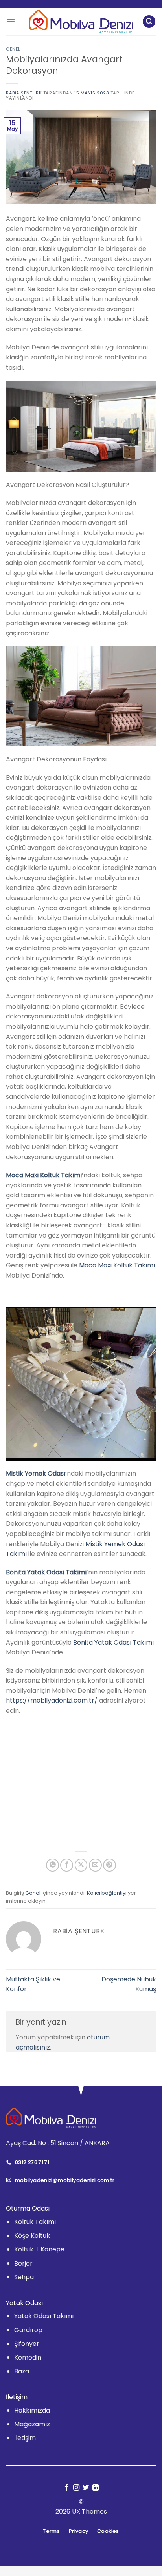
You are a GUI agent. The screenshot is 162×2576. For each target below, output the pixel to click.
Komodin (28, 2357)
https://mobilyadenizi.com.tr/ (52, 1700)
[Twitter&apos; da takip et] (86, 2488)
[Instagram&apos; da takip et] (76, 2488)
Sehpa (24, 2277)
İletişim (25, 2438)
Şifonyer (27, 2344)
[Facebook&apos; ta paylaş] (67, 1865)
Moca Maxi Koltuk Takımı (117, 1265)
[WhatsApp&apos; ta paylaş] (52, 1865)
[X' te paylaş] (81, 1865)
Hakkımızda (32, 2410)
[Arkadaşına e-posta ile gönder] (95, 1865)
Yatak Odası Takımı (44, 2316)
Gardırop (28, 2330)
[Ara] (149, 22)
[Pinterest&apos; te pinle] (110, 1865)
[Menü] (11, 21)
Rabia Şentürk (24, 93)
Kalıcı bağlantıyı (107, 1893)
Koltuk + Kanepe (39, 2250)
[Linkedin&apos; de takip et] (96, 2488)
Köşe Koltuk (32, 2236)
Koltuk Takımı (35, 2222)
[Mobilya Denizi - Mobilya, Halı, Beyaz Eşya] (81, 22)
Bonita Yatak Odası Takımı (113, 1642)
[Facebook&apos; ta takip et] (66, 2488)
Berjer (23, 2263)
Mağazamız (32, 2424)
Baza (22, 2371)
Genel (13, 49)
